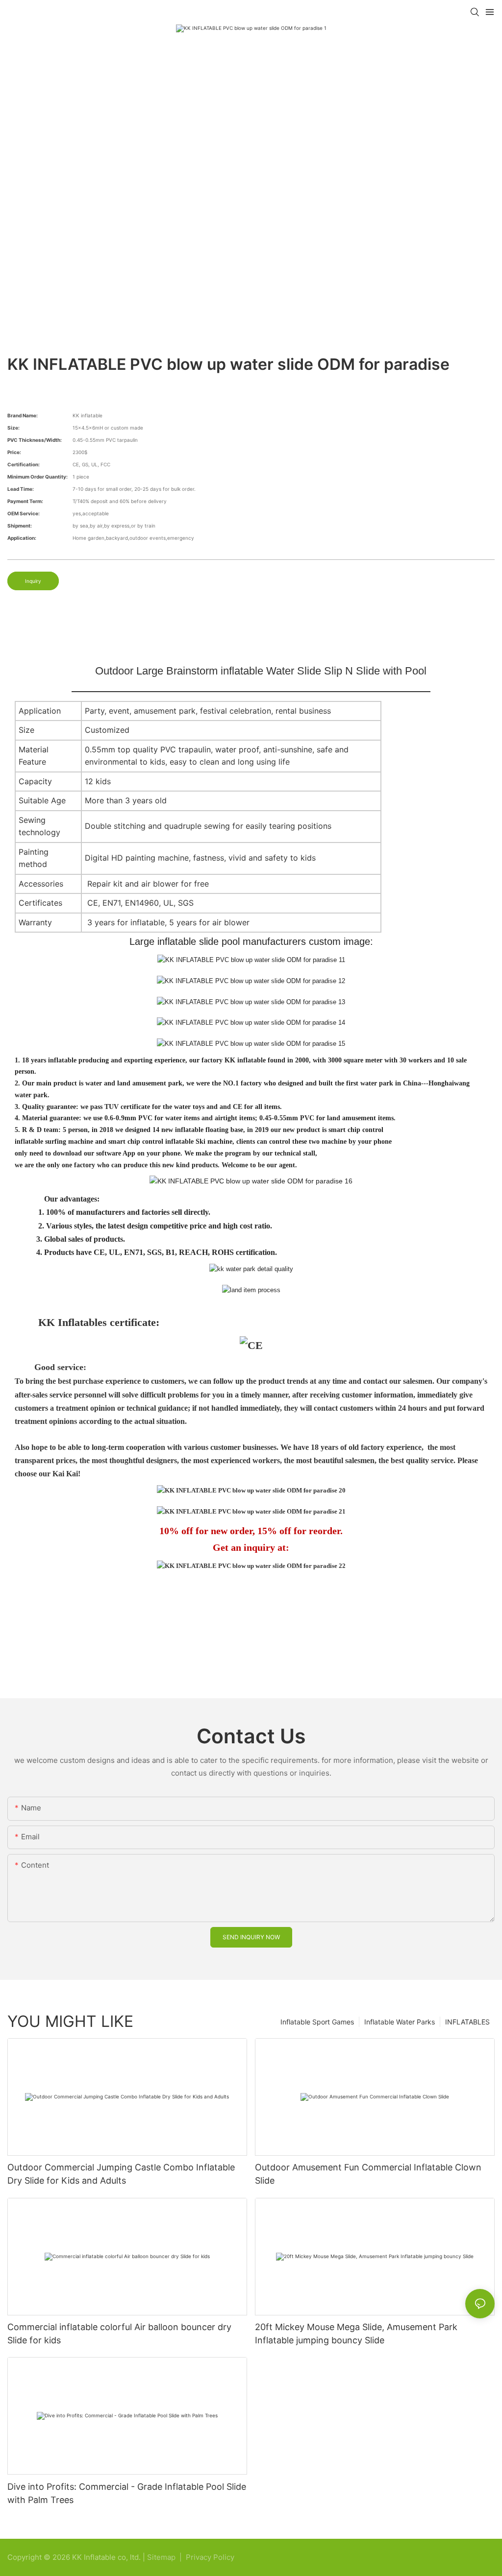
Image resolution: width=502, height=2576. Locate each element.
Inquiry (33, 581)
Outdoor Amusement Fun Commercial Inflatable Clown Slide (368, 2174)
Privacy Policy (210, 2557)
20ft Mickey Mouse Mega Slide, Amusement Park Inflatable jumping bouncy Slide (356, 2334)
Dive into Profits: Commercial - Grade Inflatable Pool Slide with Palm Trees (127, 2493)
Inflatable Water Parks (400, 2022)
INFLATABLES (467, 2022)
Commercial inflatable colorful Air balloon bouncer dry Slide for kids (119, 2334)
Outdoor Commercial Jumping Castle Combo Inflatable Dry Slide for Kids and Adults (121, 2174)
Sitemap (162, 2557)
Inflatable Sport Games (317, 2022)
